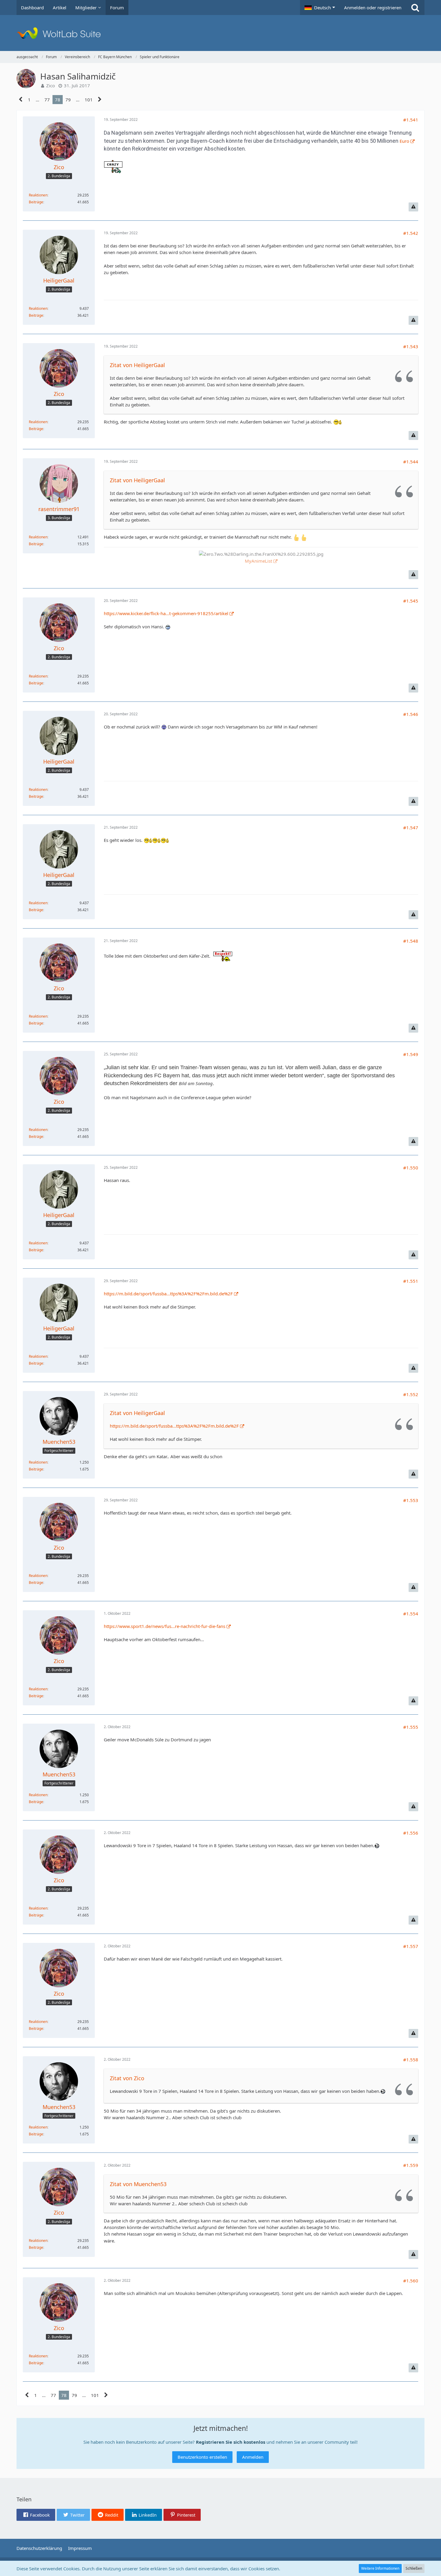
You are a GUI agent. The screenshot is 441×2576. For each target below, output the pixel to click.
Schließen (414, 2568)
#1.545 (411, 601)
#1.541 (411, 120)
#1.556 (411, 1833)
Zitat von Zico (127, 2078)
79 (68, 100)
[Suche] (415, 7)
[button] (320, 7)
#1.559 (411, 2165)
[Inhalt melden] (413, 207)
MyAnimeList (258, 561)
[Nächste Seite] (100, 100)
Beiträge (36, 202)
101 (89, 100)
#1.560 (411, 2281)
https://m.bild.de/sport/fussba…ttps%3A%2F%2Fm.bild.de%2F (168, 1294)
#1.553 (411, 1500)
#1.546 (411, 714)
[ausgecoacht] (220, 33)
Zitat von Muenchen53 (138, 2184)
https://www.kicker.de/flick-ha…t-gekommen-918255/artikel (166, 613)
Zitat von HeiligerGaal (137, 365)
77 (47, 100)
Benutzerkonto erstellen (202, 2457)
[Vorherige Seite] (21, 100)
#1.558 (411, 2060)
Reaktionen (38, 195)
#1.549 (411, 1054)
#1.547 (411, 827)
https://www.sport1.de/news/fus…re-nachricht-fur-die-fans (165, 1626)
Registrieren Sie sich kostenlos (231, 2442)
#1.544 (411, 462)
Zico (51, 85)
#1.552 (411, 1394)
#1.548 (411, 941)
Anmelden (253, 2457)
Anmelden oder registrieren (373, 7)
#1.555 (411, 1727)
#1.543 (411, 346)
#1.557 (411, 1946)
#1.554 (411, 1614)
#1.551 (411, 1281)
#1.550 (411, 1168)
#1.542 (411, 233)
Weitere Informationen (380, 2568)
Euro (404, 141)
